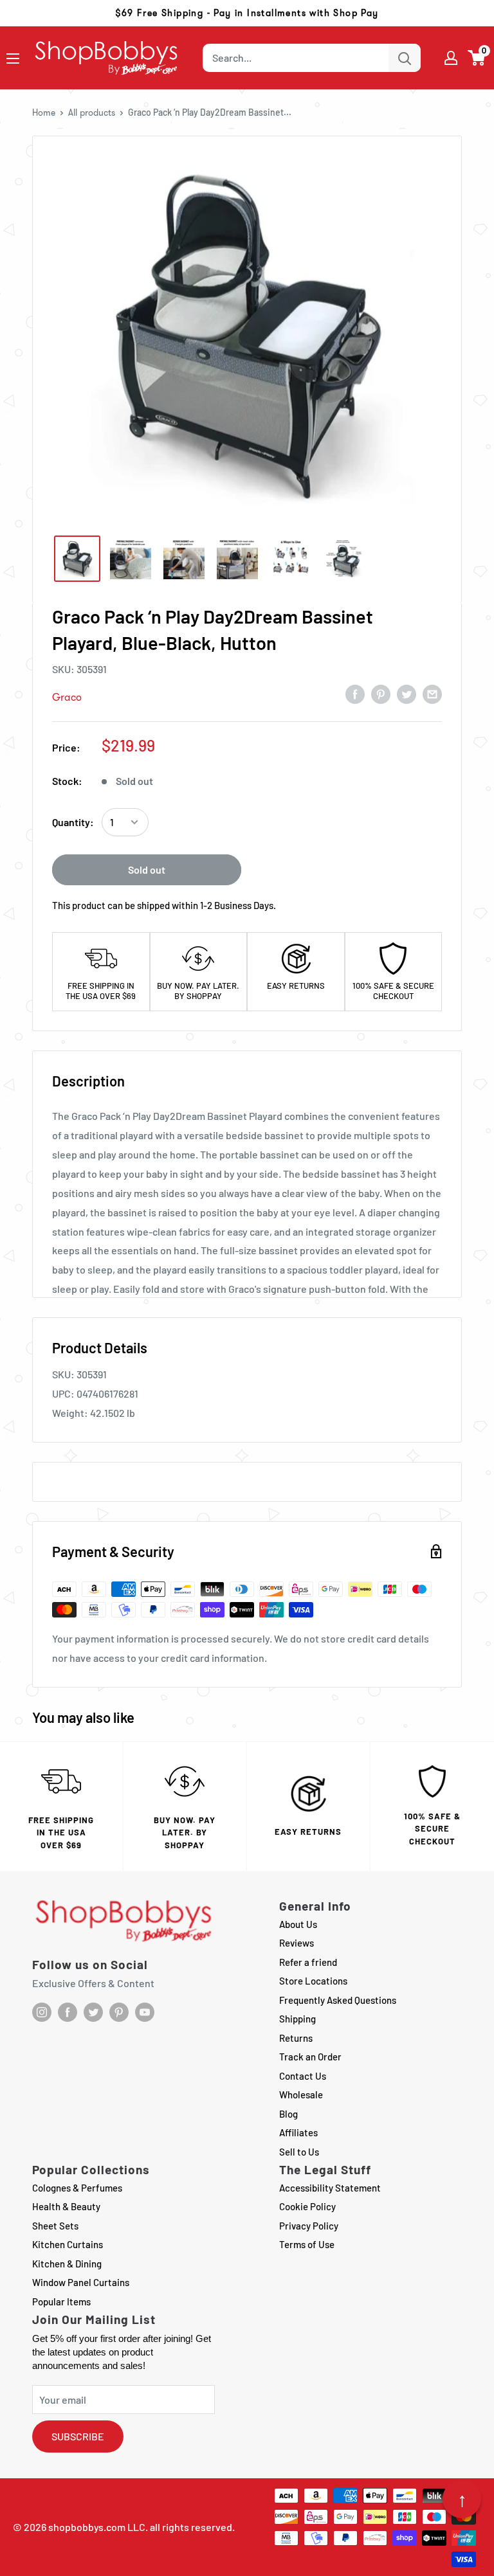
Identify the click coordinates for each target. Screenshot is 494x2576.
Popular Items (61, 2301)
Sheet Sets (55, 2226)
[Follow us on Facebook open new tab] (68, 2012)
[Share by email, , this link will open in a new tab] (432, 694)
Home (44, 113)
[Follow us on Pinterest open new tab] (119, 2012)
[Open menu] (13, 59)
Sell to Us (299, 2152)
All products (92, 113)
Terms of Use (307, 2244)
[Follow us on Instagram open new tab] (42, 2012)
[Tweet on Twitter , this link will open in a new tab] (407, 694)
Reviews (297, 1943)
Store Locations (313, 1981)
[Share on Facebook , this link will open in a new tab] (355, 694)
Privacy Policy (309, 2226)
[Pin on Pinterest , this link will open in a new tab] (381, 694)
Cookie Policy (307, 2206)
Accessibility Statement (330, 2188)
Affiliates (298, 2132)
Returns (296, 2038)
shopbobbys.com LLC (97, 2527)
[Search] (405, 58)
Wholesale (301, 2094)
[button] (477, 58)
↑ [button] (462, 2499)
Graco (67, 697)
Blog (288, 2114)
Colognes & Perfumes (77, 2188)
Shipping (297, 2019)
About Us (298, 1924)
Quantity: (73, 822)
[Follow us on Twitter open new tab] (93, 2012)
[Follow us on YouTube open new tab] (145, 2012)
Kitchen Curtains (68, 2244)
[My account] (451, 58)
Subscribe (78, 2436)
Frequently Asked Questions (338, 2000)
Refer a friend (308, 1962)
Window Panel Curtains (81, 2282)
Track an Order (310, 2057)
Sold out (147, 869)
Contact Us (303, 2076)
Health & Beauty (66, 2206)
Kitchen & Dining (67, 2264)
